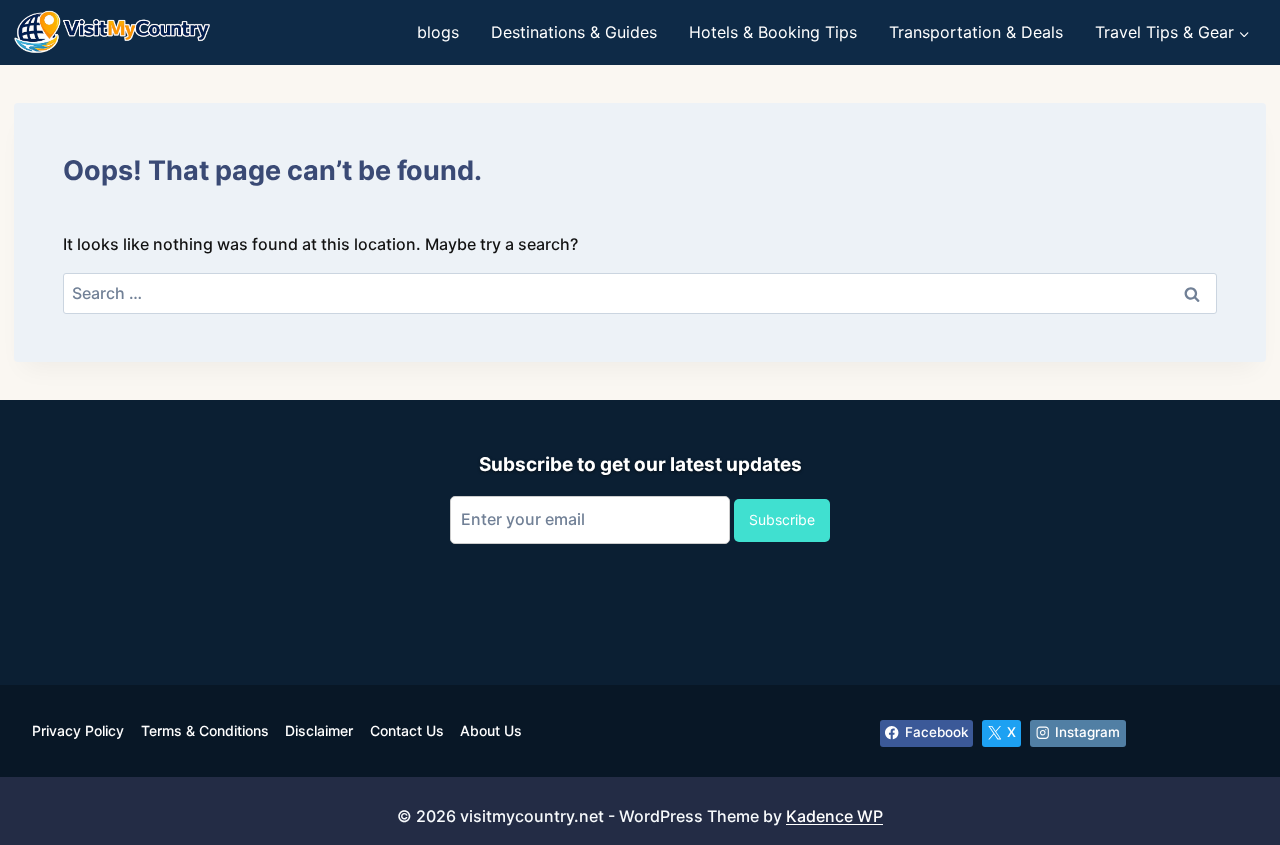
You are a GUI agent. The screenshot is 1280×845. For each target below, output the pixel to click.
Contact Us (407, 730)
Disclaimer (319, 730)
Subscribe (782, 519)
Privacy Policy (78, 730)
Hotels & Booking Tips (773, 32)
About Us (491, 730)
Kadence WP (834, 816)
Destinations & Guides (574, 32)
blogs (438, 32)
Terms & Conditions (205, 730)
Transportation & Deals (976, 32)
